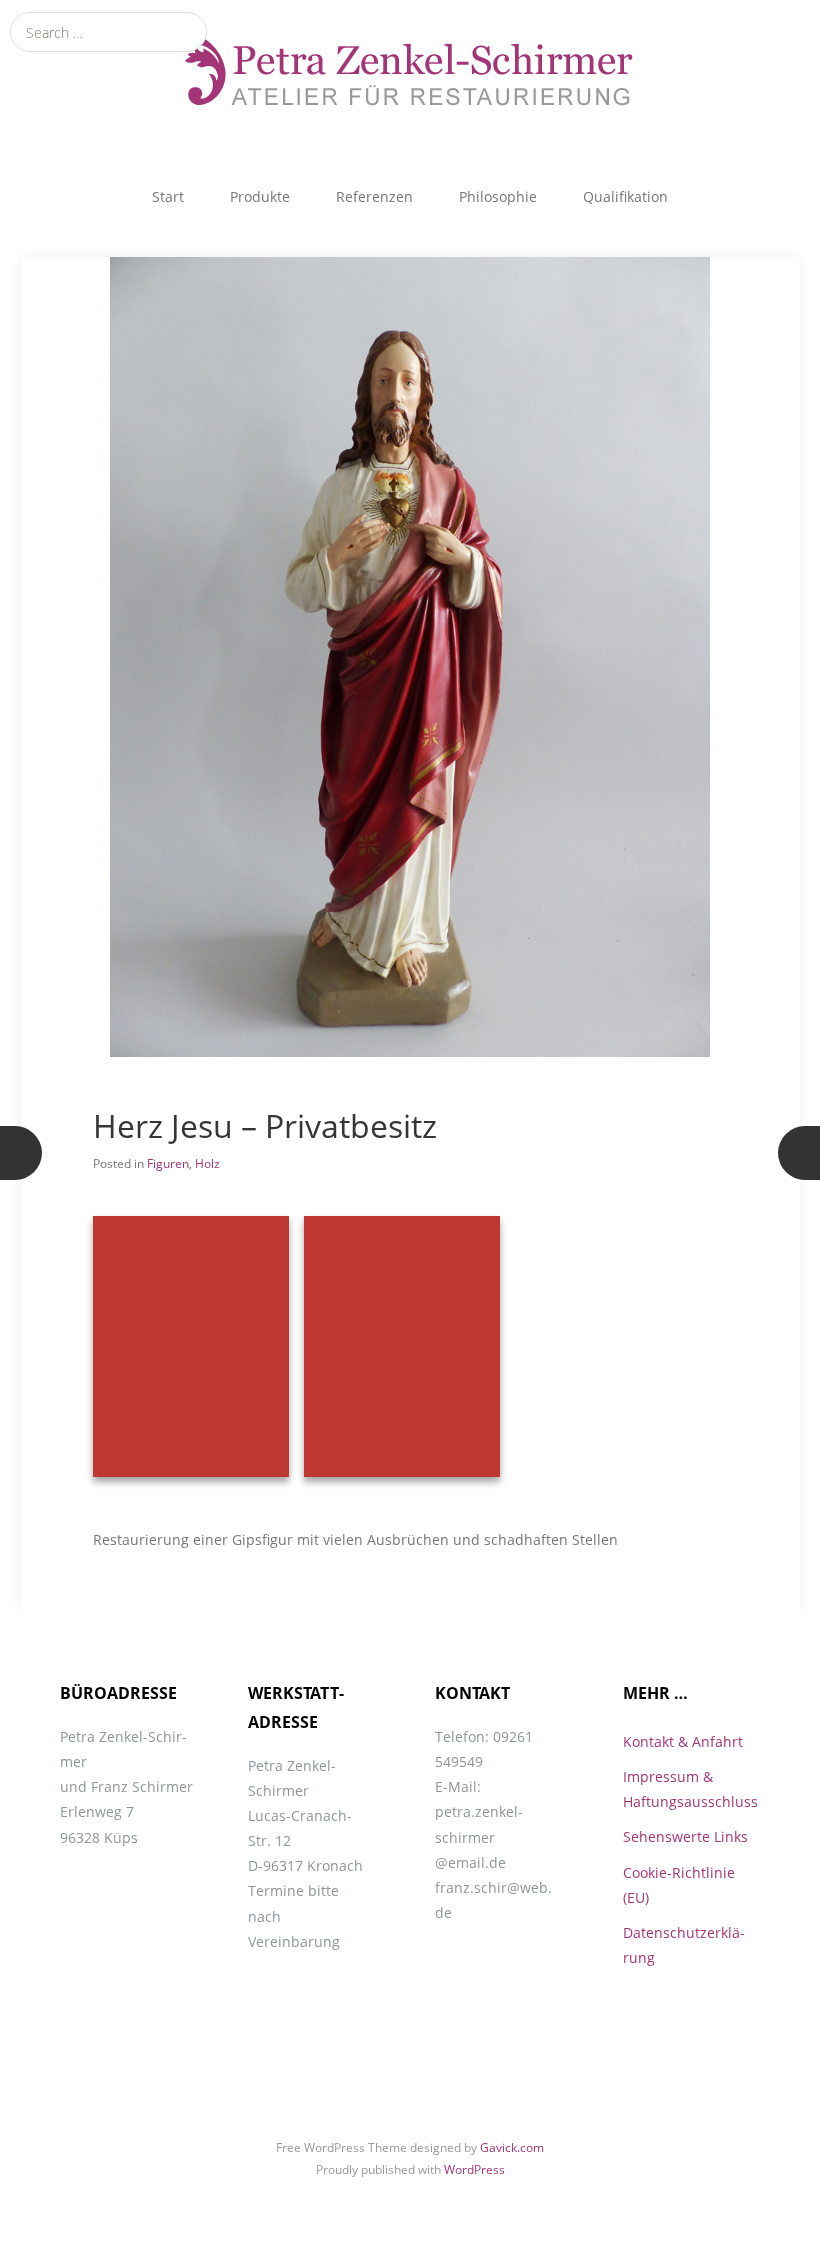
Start (168, 196)
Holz (207, 1163)
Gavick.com (512, 2147)
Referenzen (374, 196)
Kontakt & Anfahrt (683, 1741)
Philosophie (498, 196)
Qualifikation (625, 196)
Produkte (260, 196)
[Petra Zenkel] (410, 69)
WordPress (474, 2169)
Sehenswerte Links (685, 1836)
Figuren (168, 1163)
